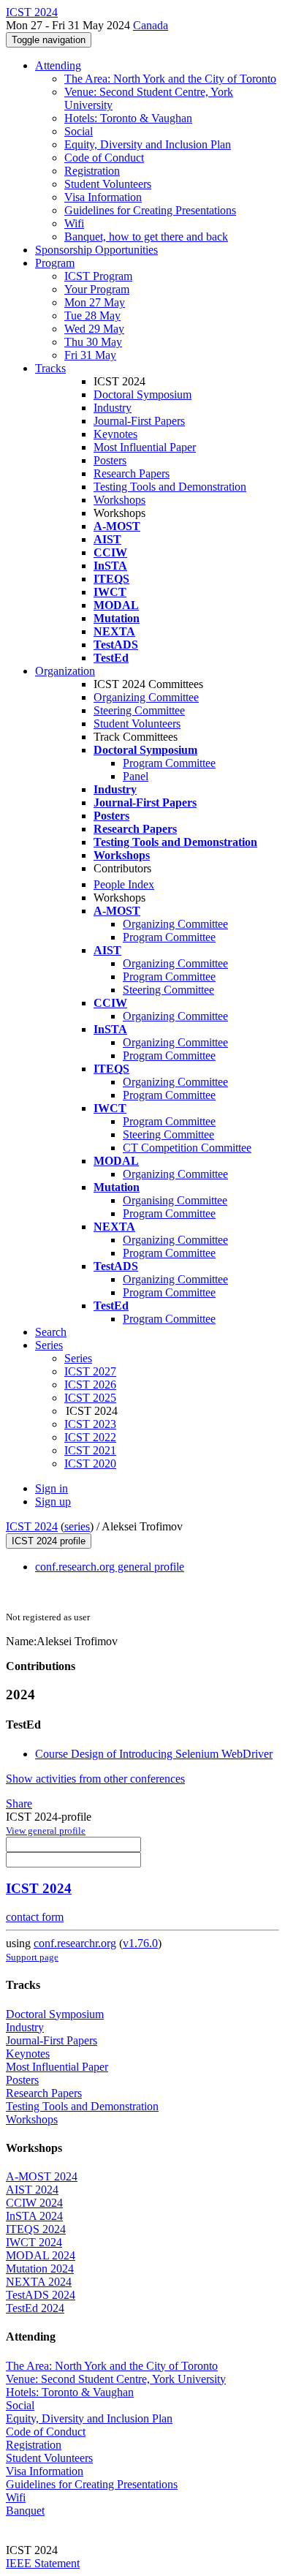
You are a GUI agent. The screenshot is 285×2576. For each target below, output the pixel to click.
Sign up (53, 1502)
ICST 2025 (90, 1398)
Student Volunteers (108, 184)
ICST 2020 (90, 1463)
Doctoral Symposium (142, 394)
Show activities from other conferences (95, 1779)
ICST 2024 (32, 1526)
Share (19, 1803)
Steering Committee (139, 710)
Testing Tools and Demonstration (170, 487)
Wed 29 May (94, 329)
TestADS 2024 (41, 2295)
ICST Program (98, 276)
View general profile (46, 1831)
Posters (110, 460)
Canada (151, 25)
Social (79, 131)
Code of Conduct (104, 158)
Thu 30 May (93, 342)
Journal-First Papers (139, 421)
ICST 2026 (90, 1385)
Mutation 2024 (40, 2269)
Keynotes (115, 434)
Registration (92, 171)
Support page (32, 1957)
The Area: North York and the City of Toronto (170, 79)
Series (78, 1358)
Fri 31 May (90, 355)
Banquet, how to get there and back (146, 237)
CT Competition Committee (187, 1148)
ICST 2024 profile (49, 1541)
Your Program (97, 289)
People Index (124, 884)
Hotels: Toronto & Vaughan (128, 118)
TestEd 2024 (35, 2308)
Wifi (74, 223)
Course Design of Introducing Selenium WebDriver (154, 1754)
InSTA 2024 (34, 2216)
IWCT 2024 (34, 2242)
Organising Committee (175, 1200)
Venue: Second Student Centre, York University (116, 2379)
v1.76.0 (140, 1943)
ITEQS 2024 (36, 2229)
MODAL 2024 (41, 2255)
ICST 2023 (90, 1424)
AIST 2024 (32, 2190)
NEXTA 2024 (39, 2282)
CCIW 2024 (34, 2203)
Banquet (25, 2511)
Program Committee (169, 763)
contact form (35, 1917)
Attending (58, 65)
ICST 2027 (90, 1371)
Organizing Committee (146, 697)
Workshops (119, 500)
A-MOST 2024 (42, 2176)
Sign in (52, 1488)
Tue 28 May (92, 316)
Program (55, 263)
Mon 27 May (95, 302)
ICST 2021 (90, 1450)
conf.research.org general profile (110, 1567)
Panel (136, 776)
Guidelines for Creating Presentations (150, 210)
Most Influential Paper (145, 447)
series (77, 1526)
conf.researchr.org (75, 1943)
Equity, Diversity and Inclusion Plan (148, 144)
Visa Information (103, 197)
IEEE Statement (43, 2563)
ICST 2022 (90, 1437)
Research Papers (132, 473)
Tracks (50, 368)
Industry (113, 408)
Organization (65, 671)
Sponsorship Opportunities (96, 250)
